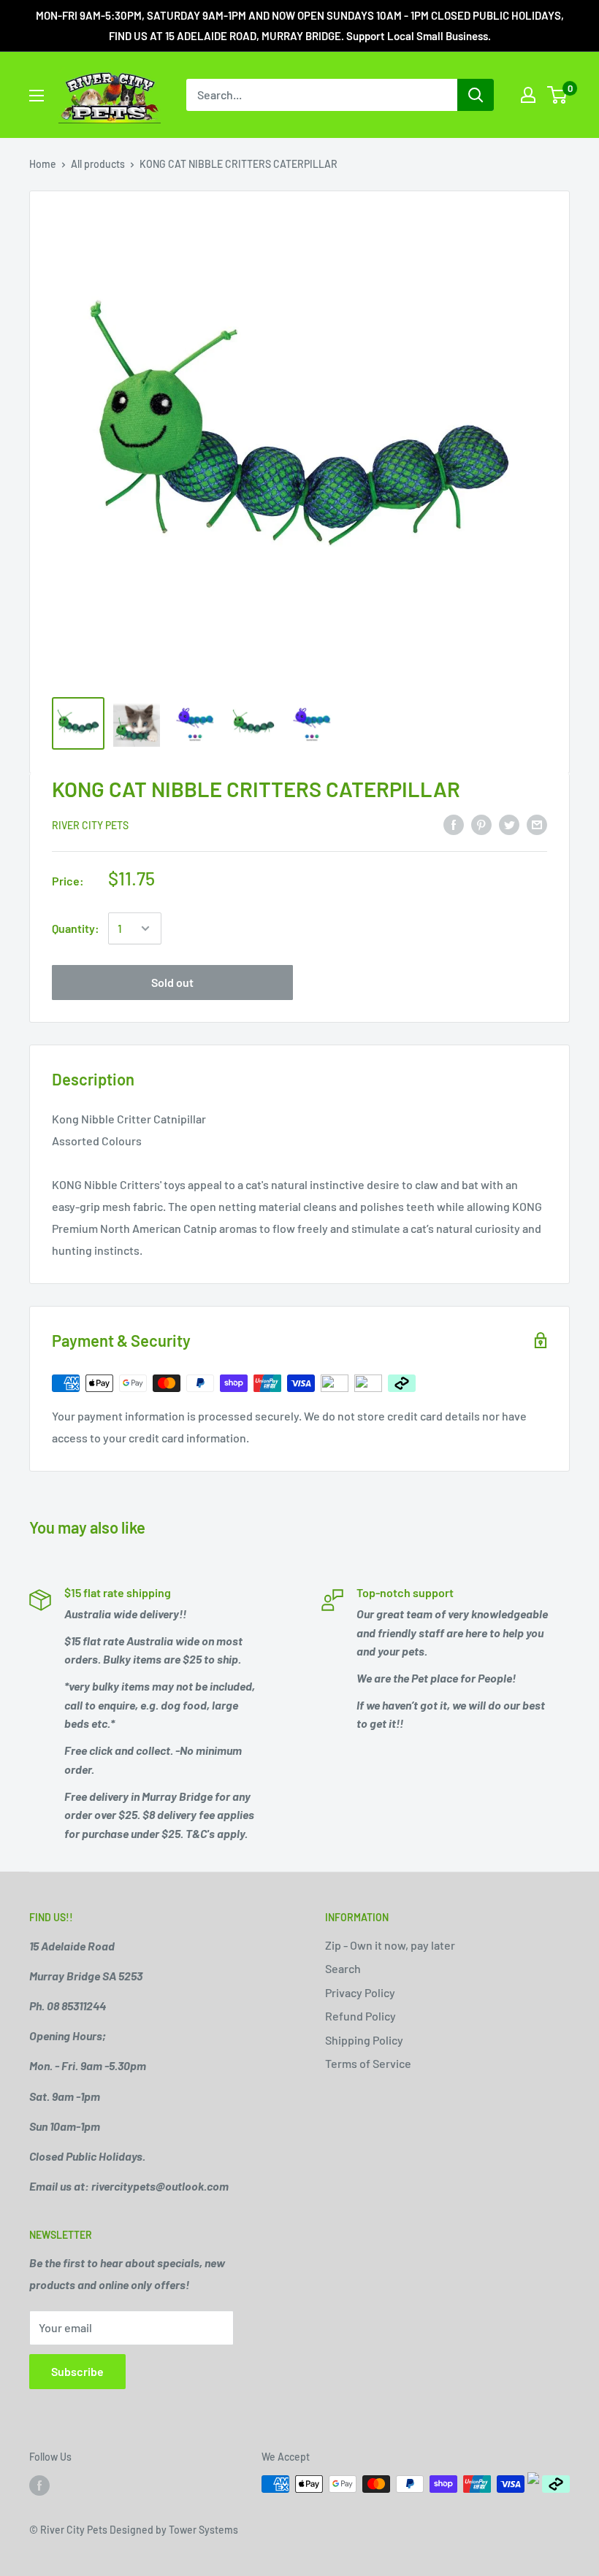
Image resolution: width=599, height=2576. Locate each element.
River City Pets (90, 825)
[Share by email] (537, 824)
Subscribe (77, 2371)
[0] (558, 95)
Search (343, 1968)
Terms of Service (368, 2063)
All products (98, 164)
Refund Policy (360, 2016)
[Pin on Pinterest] (481, 824)
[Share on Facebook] (454, 824)
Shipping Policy (364, 2040)
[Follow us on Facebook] (39, 2485)
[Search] (476, 95)
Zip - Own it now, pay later (390, 1945)
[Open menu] (37, 96)
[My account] (528, 95)
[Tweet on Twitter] (509, 824)
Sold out (172, 982)
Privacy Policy (360, 1992)
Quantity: (76, 928)
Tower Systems (203, 2530)
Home (43, 164)
